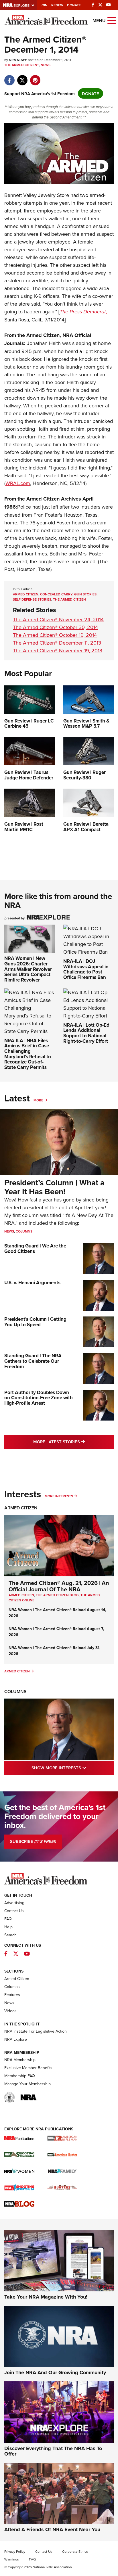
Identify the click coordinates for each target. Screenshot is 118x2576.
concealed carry (56, 594)
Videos (10, 2011)
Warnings (12, 2559)
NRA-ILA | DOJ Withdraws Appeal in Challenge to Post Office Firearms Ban (86, 969)
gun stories (85, 594)
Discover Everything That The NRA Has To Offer (53, 2451)
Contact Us (14, 1911)
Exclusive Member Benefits (28, 2068)
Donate (74, 5)
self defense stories (32, 599)
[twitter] (22, 77)
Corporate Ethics (75, 2551)
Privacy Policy (15, 2551)
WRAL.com (18, 483)
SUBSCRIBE (33, 1841)
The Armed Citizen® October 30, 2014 (55, 627)
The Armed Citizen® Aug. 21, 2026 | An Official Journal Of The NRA (59, 1586)
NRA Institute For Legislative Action (36, 2031)
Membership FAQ (20, 2076)
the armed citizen (69, 599)
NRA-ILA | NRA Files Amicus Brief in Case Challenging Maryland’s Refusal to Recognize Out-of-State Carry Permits (28, 1054)
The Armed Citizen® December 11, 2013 (57, 643)
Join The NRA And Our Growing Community (55, 2372)
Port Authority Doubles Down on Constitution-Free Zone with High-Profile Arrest (39, 1398)
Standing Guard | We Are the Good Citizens (35, 1248)
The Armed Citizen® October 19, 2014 (55, 635)
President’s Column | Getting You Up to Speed (35, 1322)
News (46, 65)
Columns (24, 1231)
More (38, 1100)
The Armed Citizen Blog (57, 1595)
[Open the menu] (112, 20)
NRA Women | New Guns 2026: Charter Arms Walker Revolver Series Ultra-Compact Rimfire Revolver (28, 969)
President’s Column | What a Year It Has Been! (54, 1187)
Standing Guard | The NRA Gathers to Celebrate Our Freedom (33, 1361)
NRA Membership (20, 2060)
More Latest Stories (73, 1442)
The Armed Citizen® (22, 65)
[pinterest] (35, 77)
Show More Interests (73, 1768)
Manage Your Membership (27, 2084)
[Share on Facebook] (9, 77)
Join (44, 5)
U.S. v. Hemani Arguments (32, 1283)
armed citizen (26, 594)
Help (8, 1927)
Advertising (14, 1903)
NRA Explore (16, 2039)
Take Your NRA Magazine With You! (46, 2297)
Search (10, 1935)
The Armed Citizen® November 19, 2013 (58, 650)
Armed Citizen (21, 1508)
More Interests (59, 1496)
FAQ (8, 1919)
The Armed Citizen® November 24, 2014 (58, 619)
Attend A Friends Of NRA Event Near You (52, 2529)
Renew (57, 5)
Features (12, 1995)
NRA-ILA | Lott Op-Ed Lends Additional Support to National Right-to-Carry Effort (86, 1033)
